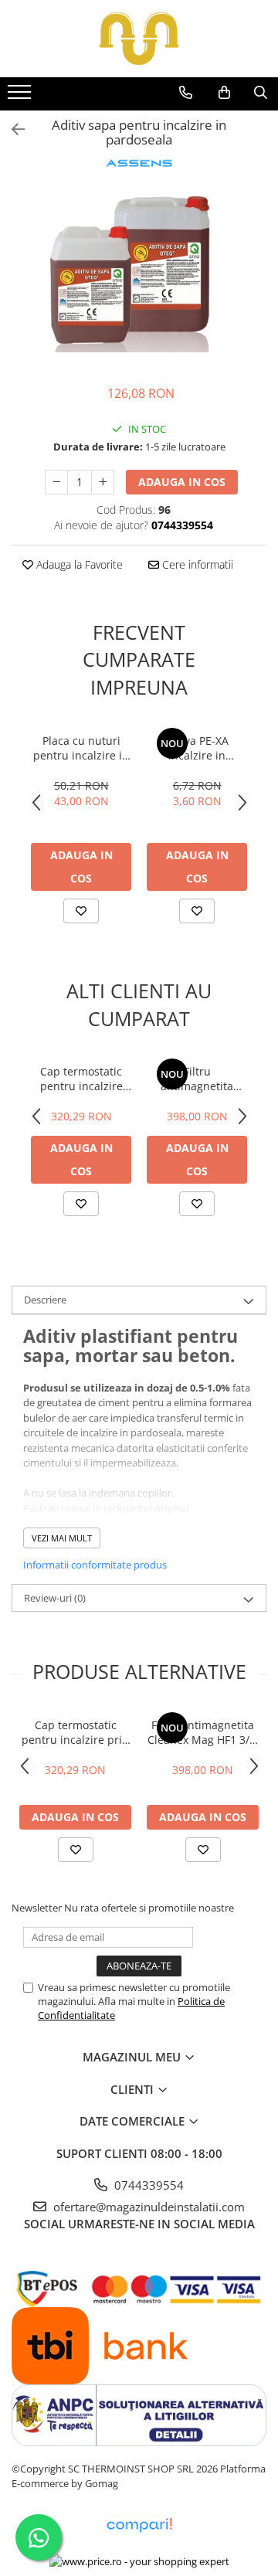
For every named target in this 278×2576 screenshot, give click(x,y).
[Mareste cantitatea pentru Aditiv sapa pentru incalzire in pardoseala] (103, 482)
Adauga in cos (182, 482)
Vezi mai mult (62, 1538)
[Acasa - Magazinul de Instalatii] (139, 39)
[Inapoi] (12, 129)
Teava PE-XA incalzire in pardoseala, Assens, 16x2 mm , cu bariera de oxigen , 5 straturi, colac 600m (197, 748)
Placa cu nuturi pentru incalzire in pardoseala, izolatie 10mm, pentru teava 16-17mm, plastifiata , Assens (81, 748)
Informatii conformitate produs (95, 1565)
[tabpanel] (139, 270)
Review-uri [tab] (55, 1598)
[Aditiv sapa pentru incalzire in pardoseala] (139, 270)
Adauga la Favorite (78, 564)
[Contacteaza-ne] (186, 93)
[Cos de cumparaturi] (224, 93)
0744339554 (147, 2185)
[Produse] (21, 97)
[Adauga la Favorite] (81, 911)
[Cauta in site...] (261, 93)
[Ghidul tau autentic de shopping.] (139, 2525)
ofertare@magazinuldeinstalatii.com (147, 2207)
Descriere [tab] (45, 1300)
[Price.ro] (139, 2561)
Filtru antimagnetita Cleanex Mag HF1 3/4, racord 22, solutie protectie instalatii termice (197, 1079)
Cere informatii (196, 564)
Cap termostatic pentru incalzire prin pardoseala (81, 1079)
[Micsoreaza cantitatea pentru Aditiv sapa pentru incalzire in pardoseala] (56, 482)
